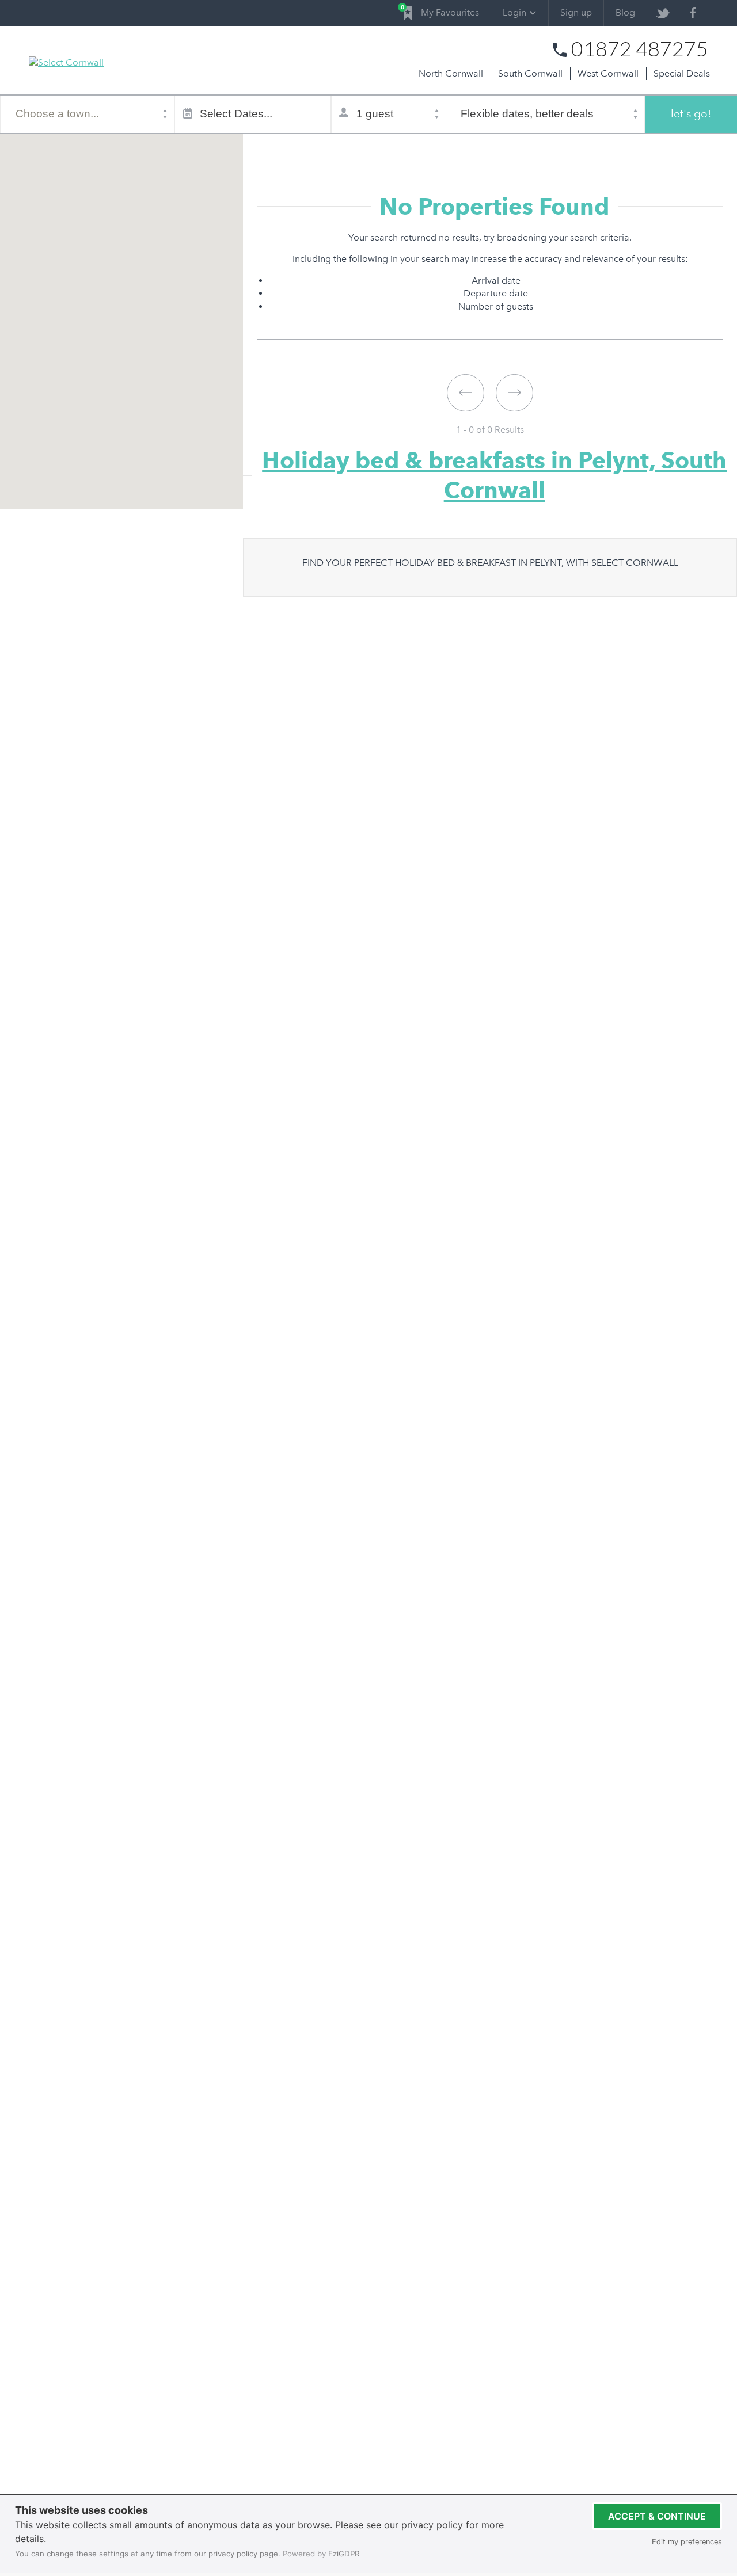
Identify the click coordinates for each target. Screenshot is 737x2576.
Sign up (576, 12)
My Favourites (441, 11)
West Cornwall (608, 73)
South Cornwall (530, 73)
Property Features (405, 148)
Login (514, 12)
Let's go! (691, 114)
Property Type (329, 148)
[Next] (514, 393)
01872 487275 (640, 49)
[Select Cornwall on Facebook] (693, 13)
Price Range (477, 148)
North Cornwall (451, 73)
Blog (625, 12)
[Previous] (466, 393)
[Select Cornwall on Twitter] (662, 13)
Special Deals (682, 73)
